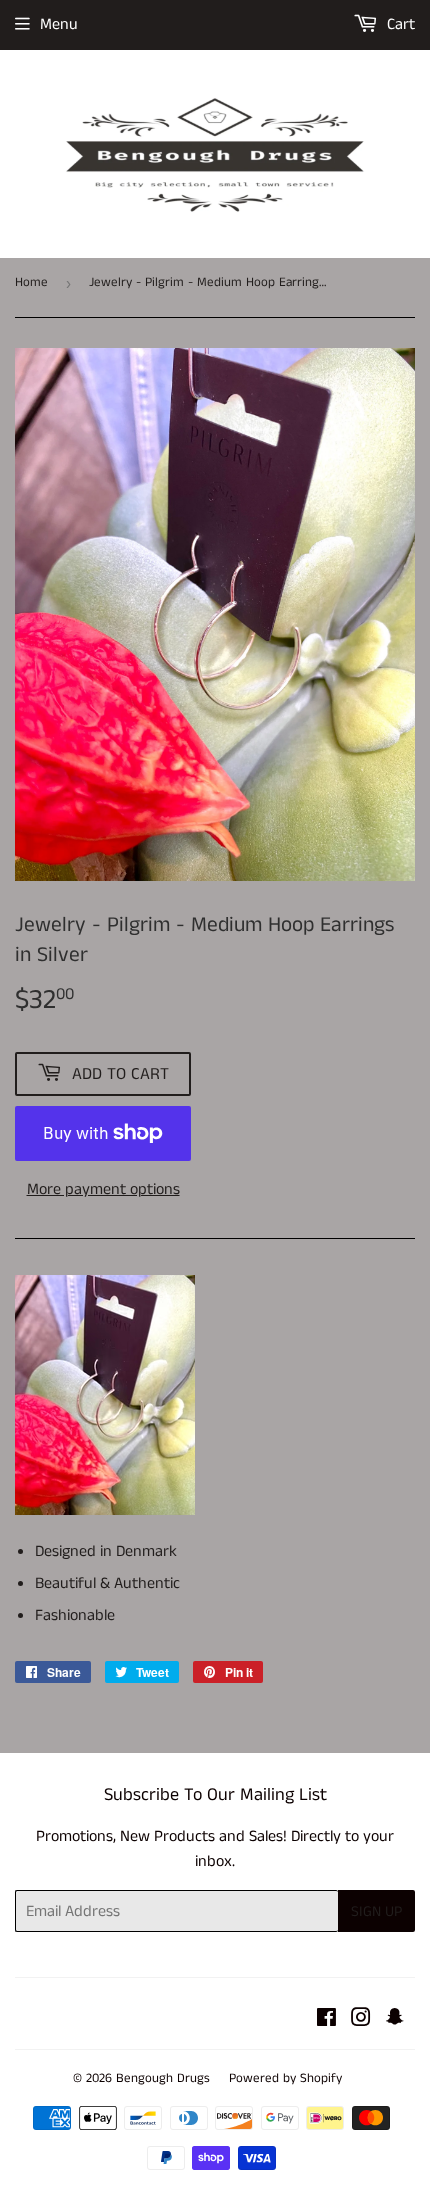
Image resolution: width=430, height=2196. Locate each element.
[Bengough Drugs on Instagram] (361, 2020)
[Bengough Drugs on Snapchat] (395, 2020)
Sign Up (376, 1911)
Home (31, 282)
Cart (399, 24)
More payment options (103, 1189)
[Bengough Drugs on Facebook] (326, 2020)
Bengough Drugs (163, 2078)
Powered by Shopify (285, 2078)
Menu (59, 24)
